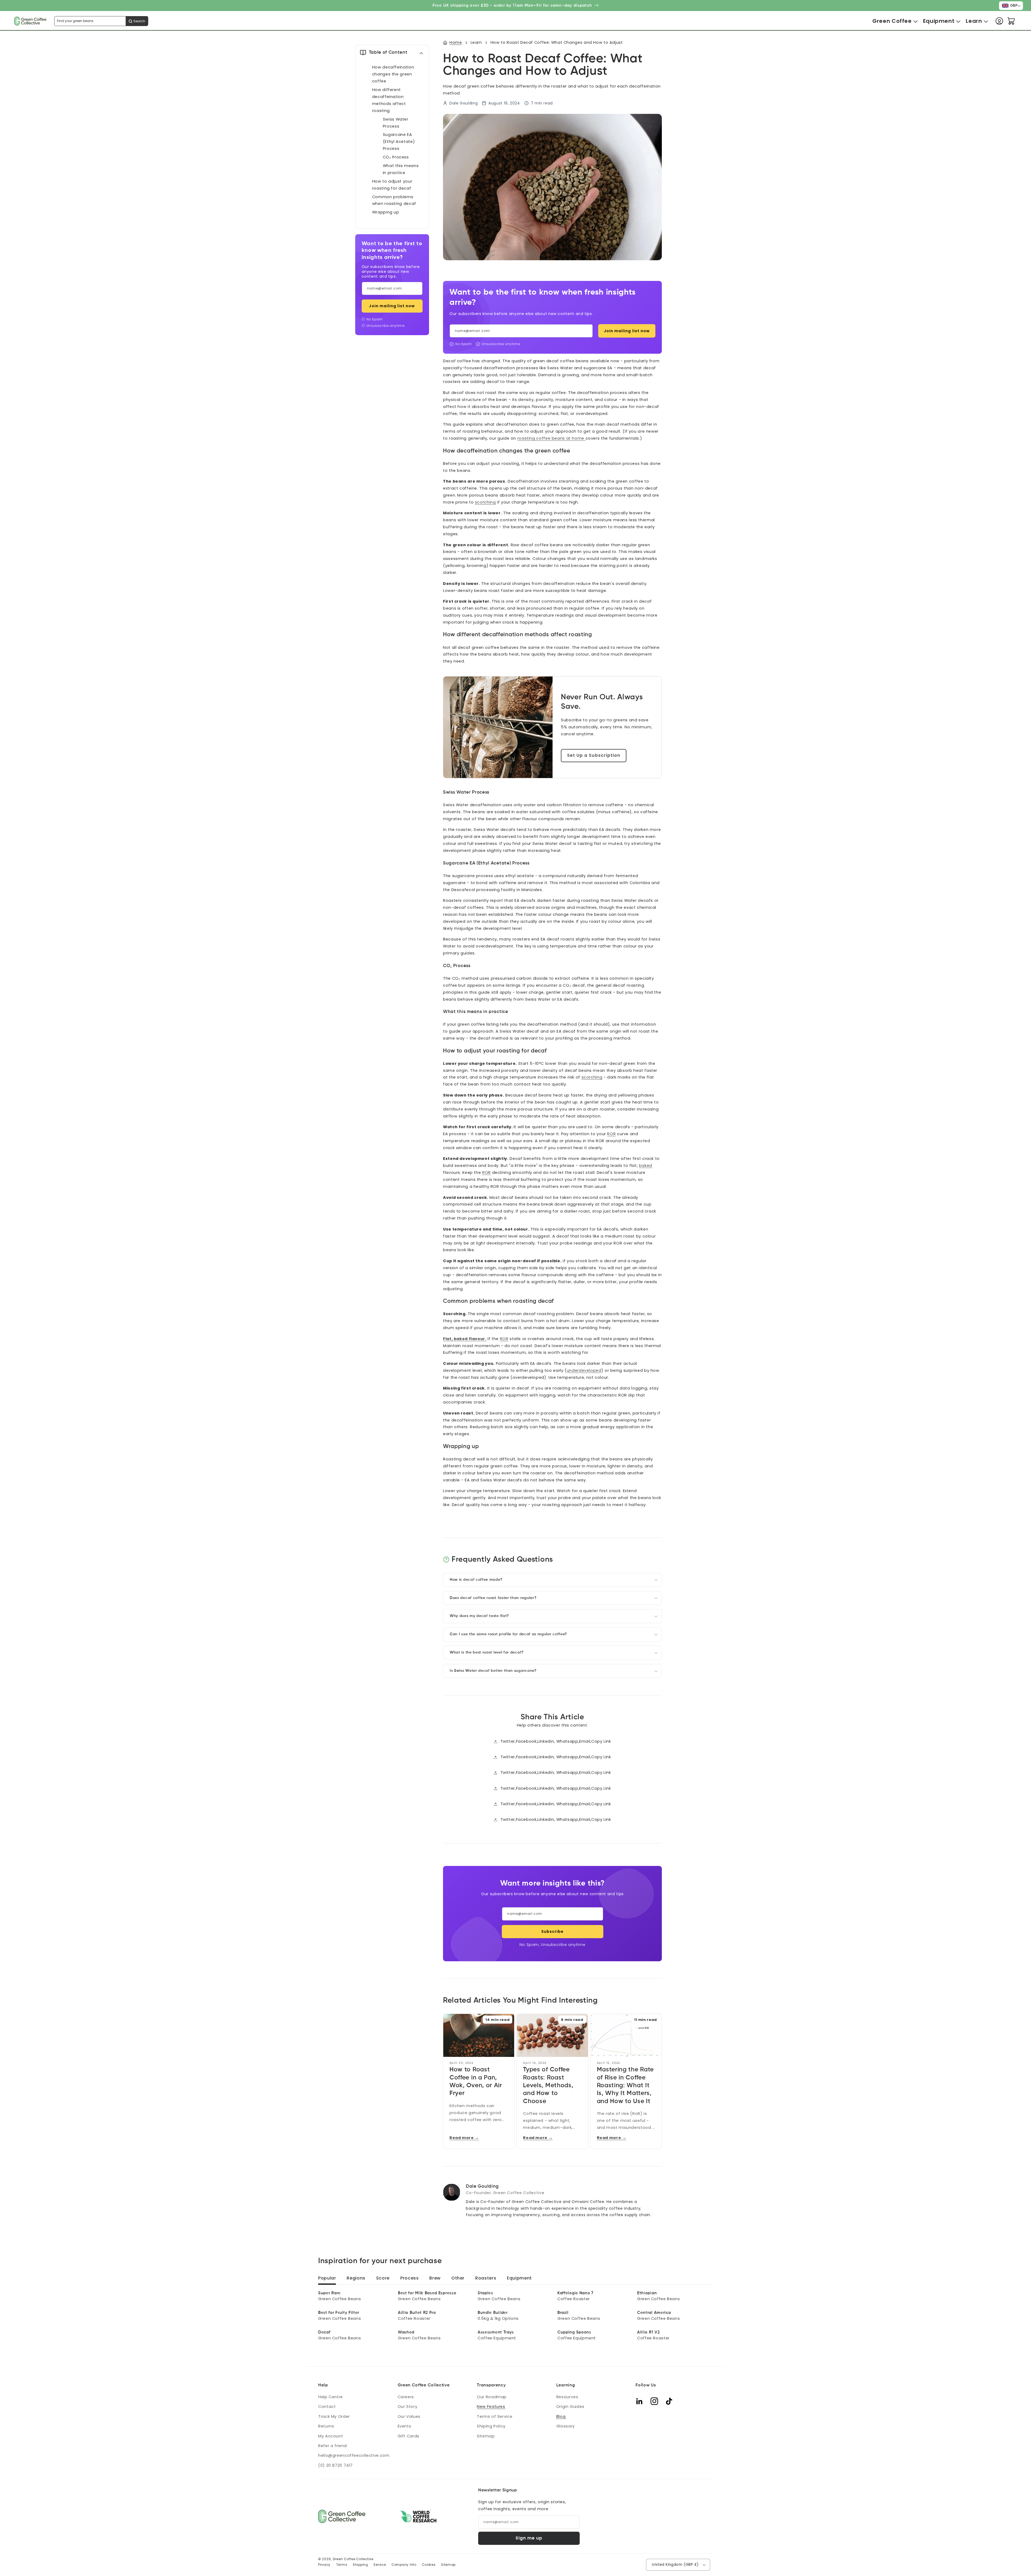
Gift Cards (409, 2436)
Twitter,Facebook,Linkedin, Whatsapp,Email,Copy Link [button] (556, 1741)
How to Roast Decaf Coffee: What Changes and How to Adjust (557, 42)
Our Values (409, 2416)
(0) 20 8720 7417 (335, 2465)
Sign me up (529, 2538)
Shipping (360, 2565)
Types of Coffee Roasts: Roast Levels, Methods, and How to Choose (548, 2085)
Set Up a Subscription (594, 755)
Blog (561, 2416)
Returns (326, 2426)
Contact (327, 2407)
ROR (611, 1134)
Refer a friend (333, 2446)
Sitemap (486, 2436)
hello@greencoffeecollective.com (354, 2455)
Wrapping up (386, 212)
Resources (567, 2397)
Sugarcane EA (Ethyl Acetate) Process (399, 142)
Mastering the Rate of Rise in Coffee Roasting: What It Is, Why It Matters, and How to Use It (625, 2085)
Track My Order (334, 2416)
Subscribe (552, 1931)
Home (456, 42)
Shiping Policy (491, 2426)
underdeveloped (584, 1370)
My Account (331, 2436)
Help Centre (331, 2397)
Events (404, 2426)
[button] (892, 21)
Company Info (404, 2565)
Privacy (324, 2565)
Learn (476, 42)
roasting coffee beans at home (551, 438)
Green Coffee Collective (353, 2559)
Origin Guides (570, 2407)
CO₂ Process (396, 157)
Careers (406, 2397)
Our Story (408, 2407)
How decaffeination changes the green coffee (393, 74)
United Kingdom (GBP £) (675, 2565)
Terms (342, 2565)
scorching (485, 502)
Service (380, 2565)
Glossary (566, 2426)
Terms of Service (495, 2416)
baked (646, 1166)
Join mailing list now (392, 306)
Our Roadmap (492, 2397)
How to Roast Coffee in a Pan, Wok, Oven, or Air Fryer (476, 2081)
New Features (491, 2407)
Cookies (429, 2565)
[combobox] (101, 21)
